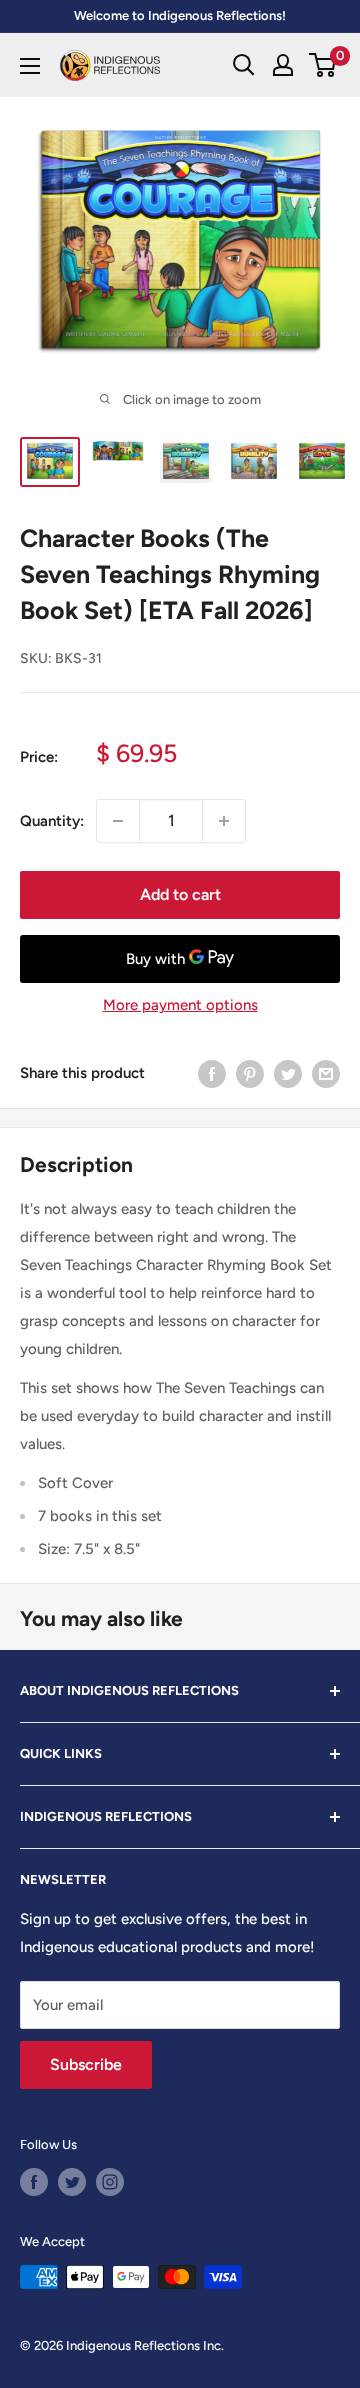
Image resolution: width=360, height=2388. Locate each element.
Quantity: (52, 821)
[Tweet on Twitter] (288, 1073)
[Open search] (244, 65)
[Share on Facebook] (212, 1073)
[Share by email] (326, 1073)
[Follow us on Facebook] (34, 2182)
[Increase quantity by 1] (224, 821)
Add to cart (180, 894)
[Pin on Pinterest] (250, 1073)
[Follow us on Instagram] (110, 2182)
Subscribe (86, 2064)
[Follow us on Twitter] (72, 2182)
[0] (323, 65)
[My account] (283, 65)
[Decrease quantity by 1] (118, 821)
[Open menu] (30, 66)
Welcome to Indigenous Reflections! (180, 15)
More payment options (180, 1005)
